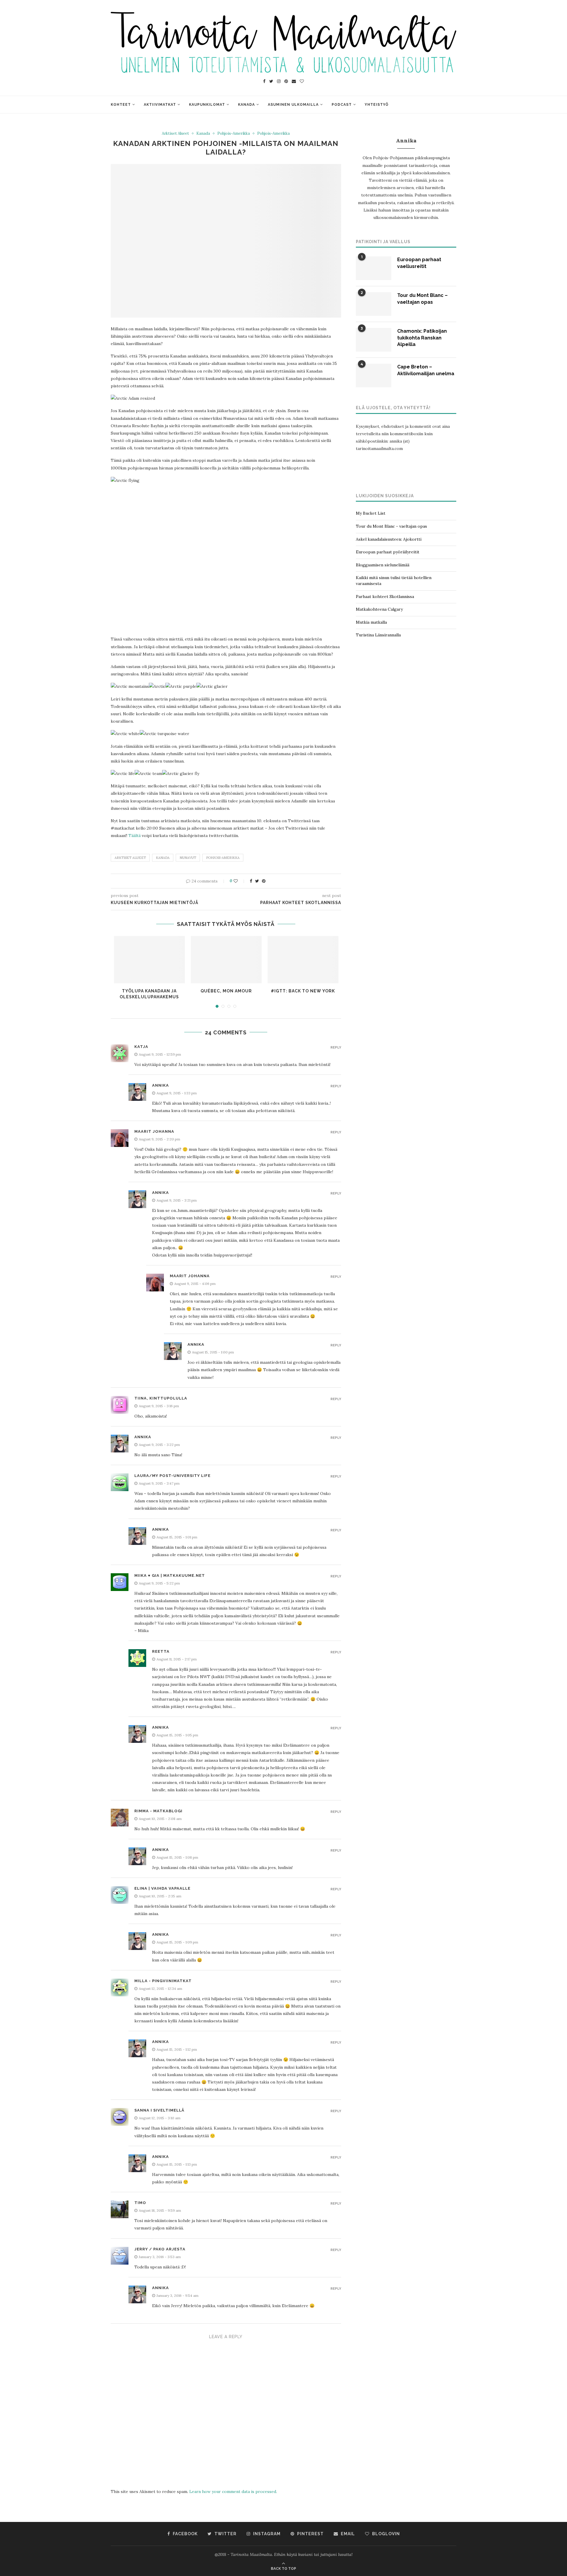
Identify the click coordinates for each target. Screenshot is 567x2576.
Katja (141, 1047)
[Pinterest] (286, 81)
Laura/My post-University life (172, 1476)
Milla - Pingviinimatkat (163, 1981)
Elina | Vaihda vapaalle (162, 1888)
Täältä (135, 836)
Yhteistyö (377, 105)
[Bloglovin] (302, 81)
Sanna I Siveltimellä (159, 2110)
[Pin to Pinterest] (264, 881)
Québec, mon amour (226, 991)
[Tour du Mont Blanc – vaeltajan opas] (374, 304)
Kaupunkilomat (207, 105)
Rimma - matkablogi (158, 1811)
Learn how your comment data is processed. (233, 2492)
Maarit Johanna (154, 1131)
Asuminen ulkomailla (293, 105)
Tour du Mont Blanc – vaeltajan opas (422, 299)
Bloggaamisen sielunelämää (383, 565)
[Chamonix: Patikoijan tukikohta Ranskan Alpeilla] (374, 340)
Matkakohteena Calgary (379, 609)
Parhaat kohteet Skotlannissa (385, 597)
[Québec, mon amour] (226, 960)
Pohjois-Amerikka (234, 134)
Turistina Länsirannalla (378, 635)
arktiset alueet (130, 858)
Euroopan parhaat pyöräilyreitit (388, 552)
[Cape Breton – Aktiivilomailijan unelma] (374, 376)
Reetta (161, 1651)
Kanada (246, 105)
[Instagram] (279, 81)
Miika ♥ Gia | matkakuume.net (170, 1575)
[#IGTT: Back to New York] (303, 960)
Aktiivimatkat (160, 105)
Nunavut (188, 858)
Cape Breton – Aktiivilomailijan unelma (426, 370)
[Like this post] (240, 881)
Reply (336, 1048)
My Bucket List (371, 513)
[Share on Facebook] (251, 881)
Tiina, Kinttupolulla (161, 1398)
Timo (140, 2203)
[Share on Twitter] (257, 881)
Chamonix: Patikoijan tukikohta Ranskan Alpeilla (422, 338)
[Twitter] (271, 81)
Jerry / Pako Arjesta (160, 2249)
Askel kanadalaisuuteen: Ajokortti (389, 539)
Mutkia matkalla (371, 622)
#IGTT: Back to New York (303, 991)
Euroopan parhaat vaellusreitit (419, 263)
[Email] (294, 81)
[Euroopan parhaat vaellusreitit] (374, 268)
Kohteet (121, 105)
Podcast (342, 105)
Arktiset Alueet (175, 134)
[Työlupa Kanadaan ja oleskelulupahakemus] (149, 960)
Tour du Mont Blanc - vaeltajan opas (391, 526)
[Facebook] (264, 81)
